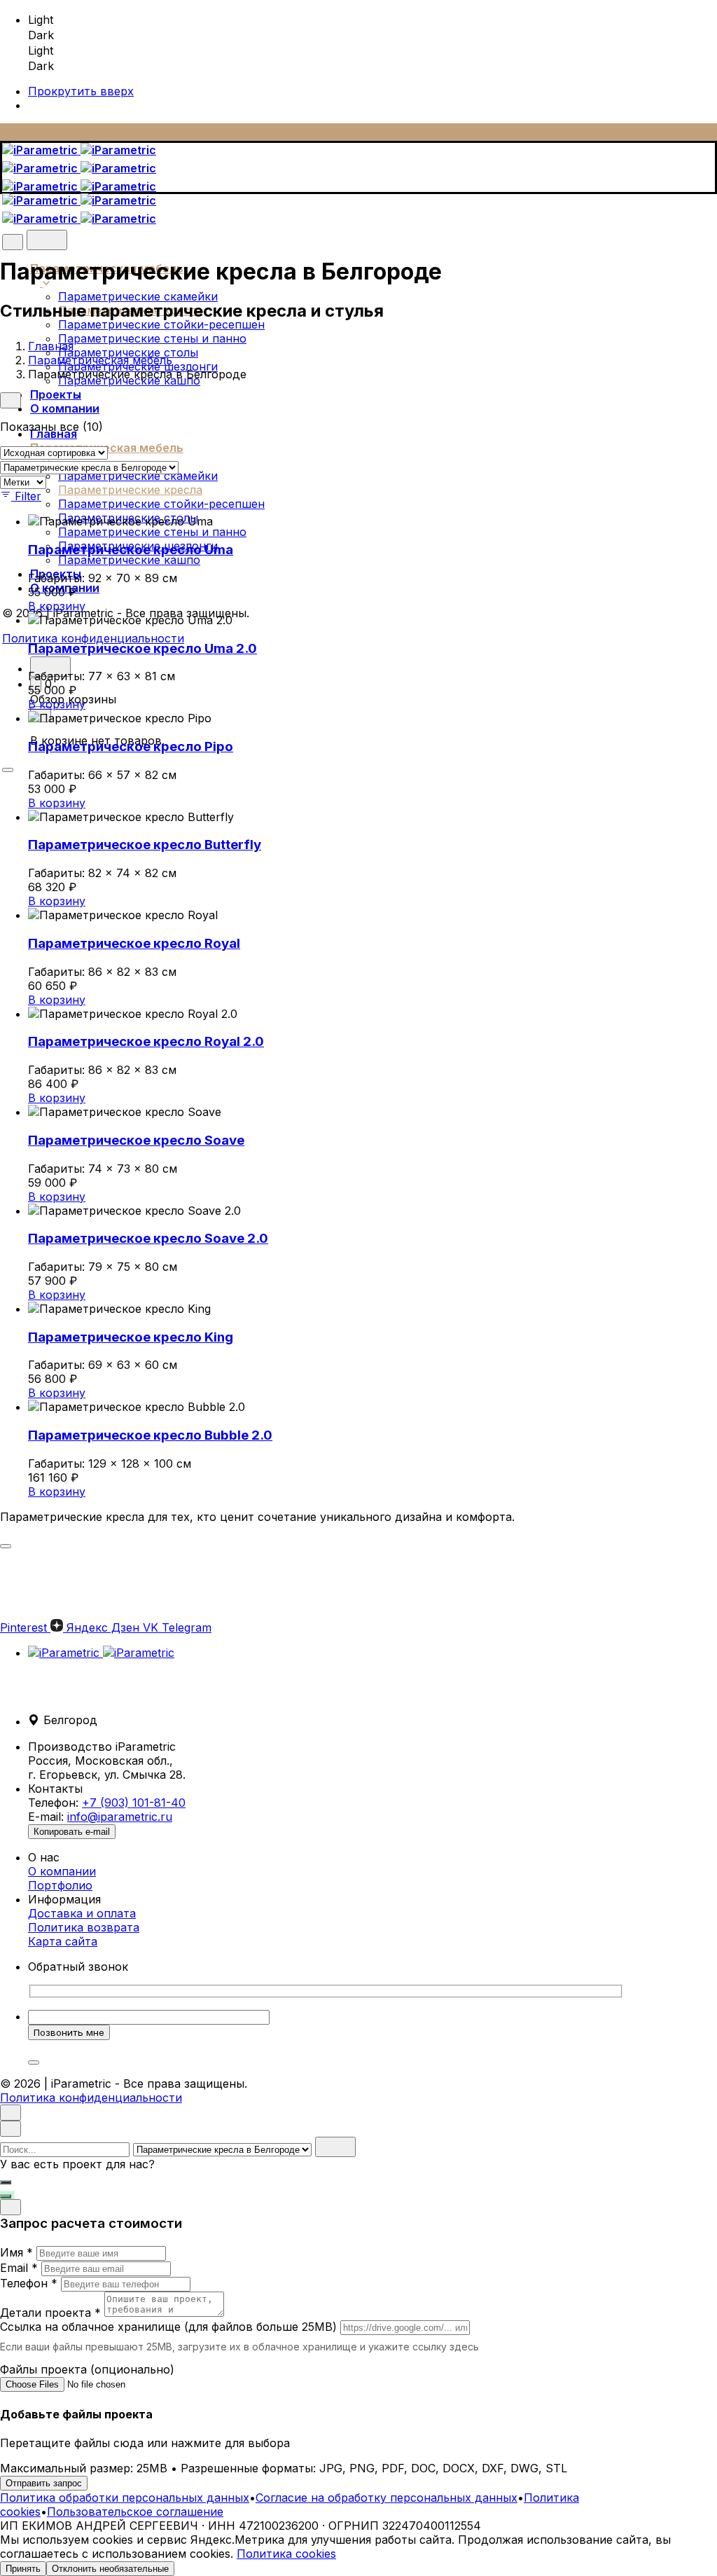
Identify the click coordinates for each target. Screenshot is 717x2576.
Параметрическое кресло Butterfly (145, 845)
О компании (62, 1871)
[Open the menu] (8, 770)
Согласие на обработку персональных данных (387, 2498)
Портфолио (60, 1885)
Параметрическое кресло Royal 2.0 (146, 1041)
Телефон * (29, 2283)
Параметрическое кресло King (131, 1337)
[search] (335, 2147)
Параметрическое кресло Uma (131, 550)
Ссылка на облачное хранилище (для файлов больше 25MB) (168, 2327)
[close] (13, 242)
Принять (23, 2569)
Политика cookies (286, 2554)
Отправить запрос (44, 2483)
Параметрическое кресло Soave (136, 1140)
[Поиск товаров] (47, 240)
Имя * (16, 2252)
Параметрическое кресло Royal (134, 943)
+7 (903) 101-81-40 (134, 1803)
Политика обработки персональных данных (125, 2498)
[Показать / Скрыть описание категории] (6, 1546)
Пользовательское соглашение (135, 2512)
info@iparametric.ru (120, 1817)
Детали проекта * (50, 2313)
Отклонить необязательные (110, 2569)
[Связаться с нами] (6, 2196)
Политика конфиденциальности (93, 638)
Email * (19, 2268)
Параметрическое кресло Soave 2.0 (148, 1238)
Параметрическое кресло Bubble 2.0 (150, 1435)
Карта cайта (63, 1941)
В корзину (57, 606)
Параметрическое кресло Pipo (131, 746)
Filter (28, 496)
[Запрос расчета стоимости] (6, 2182)
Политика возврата (84, 1927)
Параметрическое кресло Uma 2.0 (142, 648)
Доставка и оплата (82, 1913)
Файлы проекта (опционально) (87, 2369)
